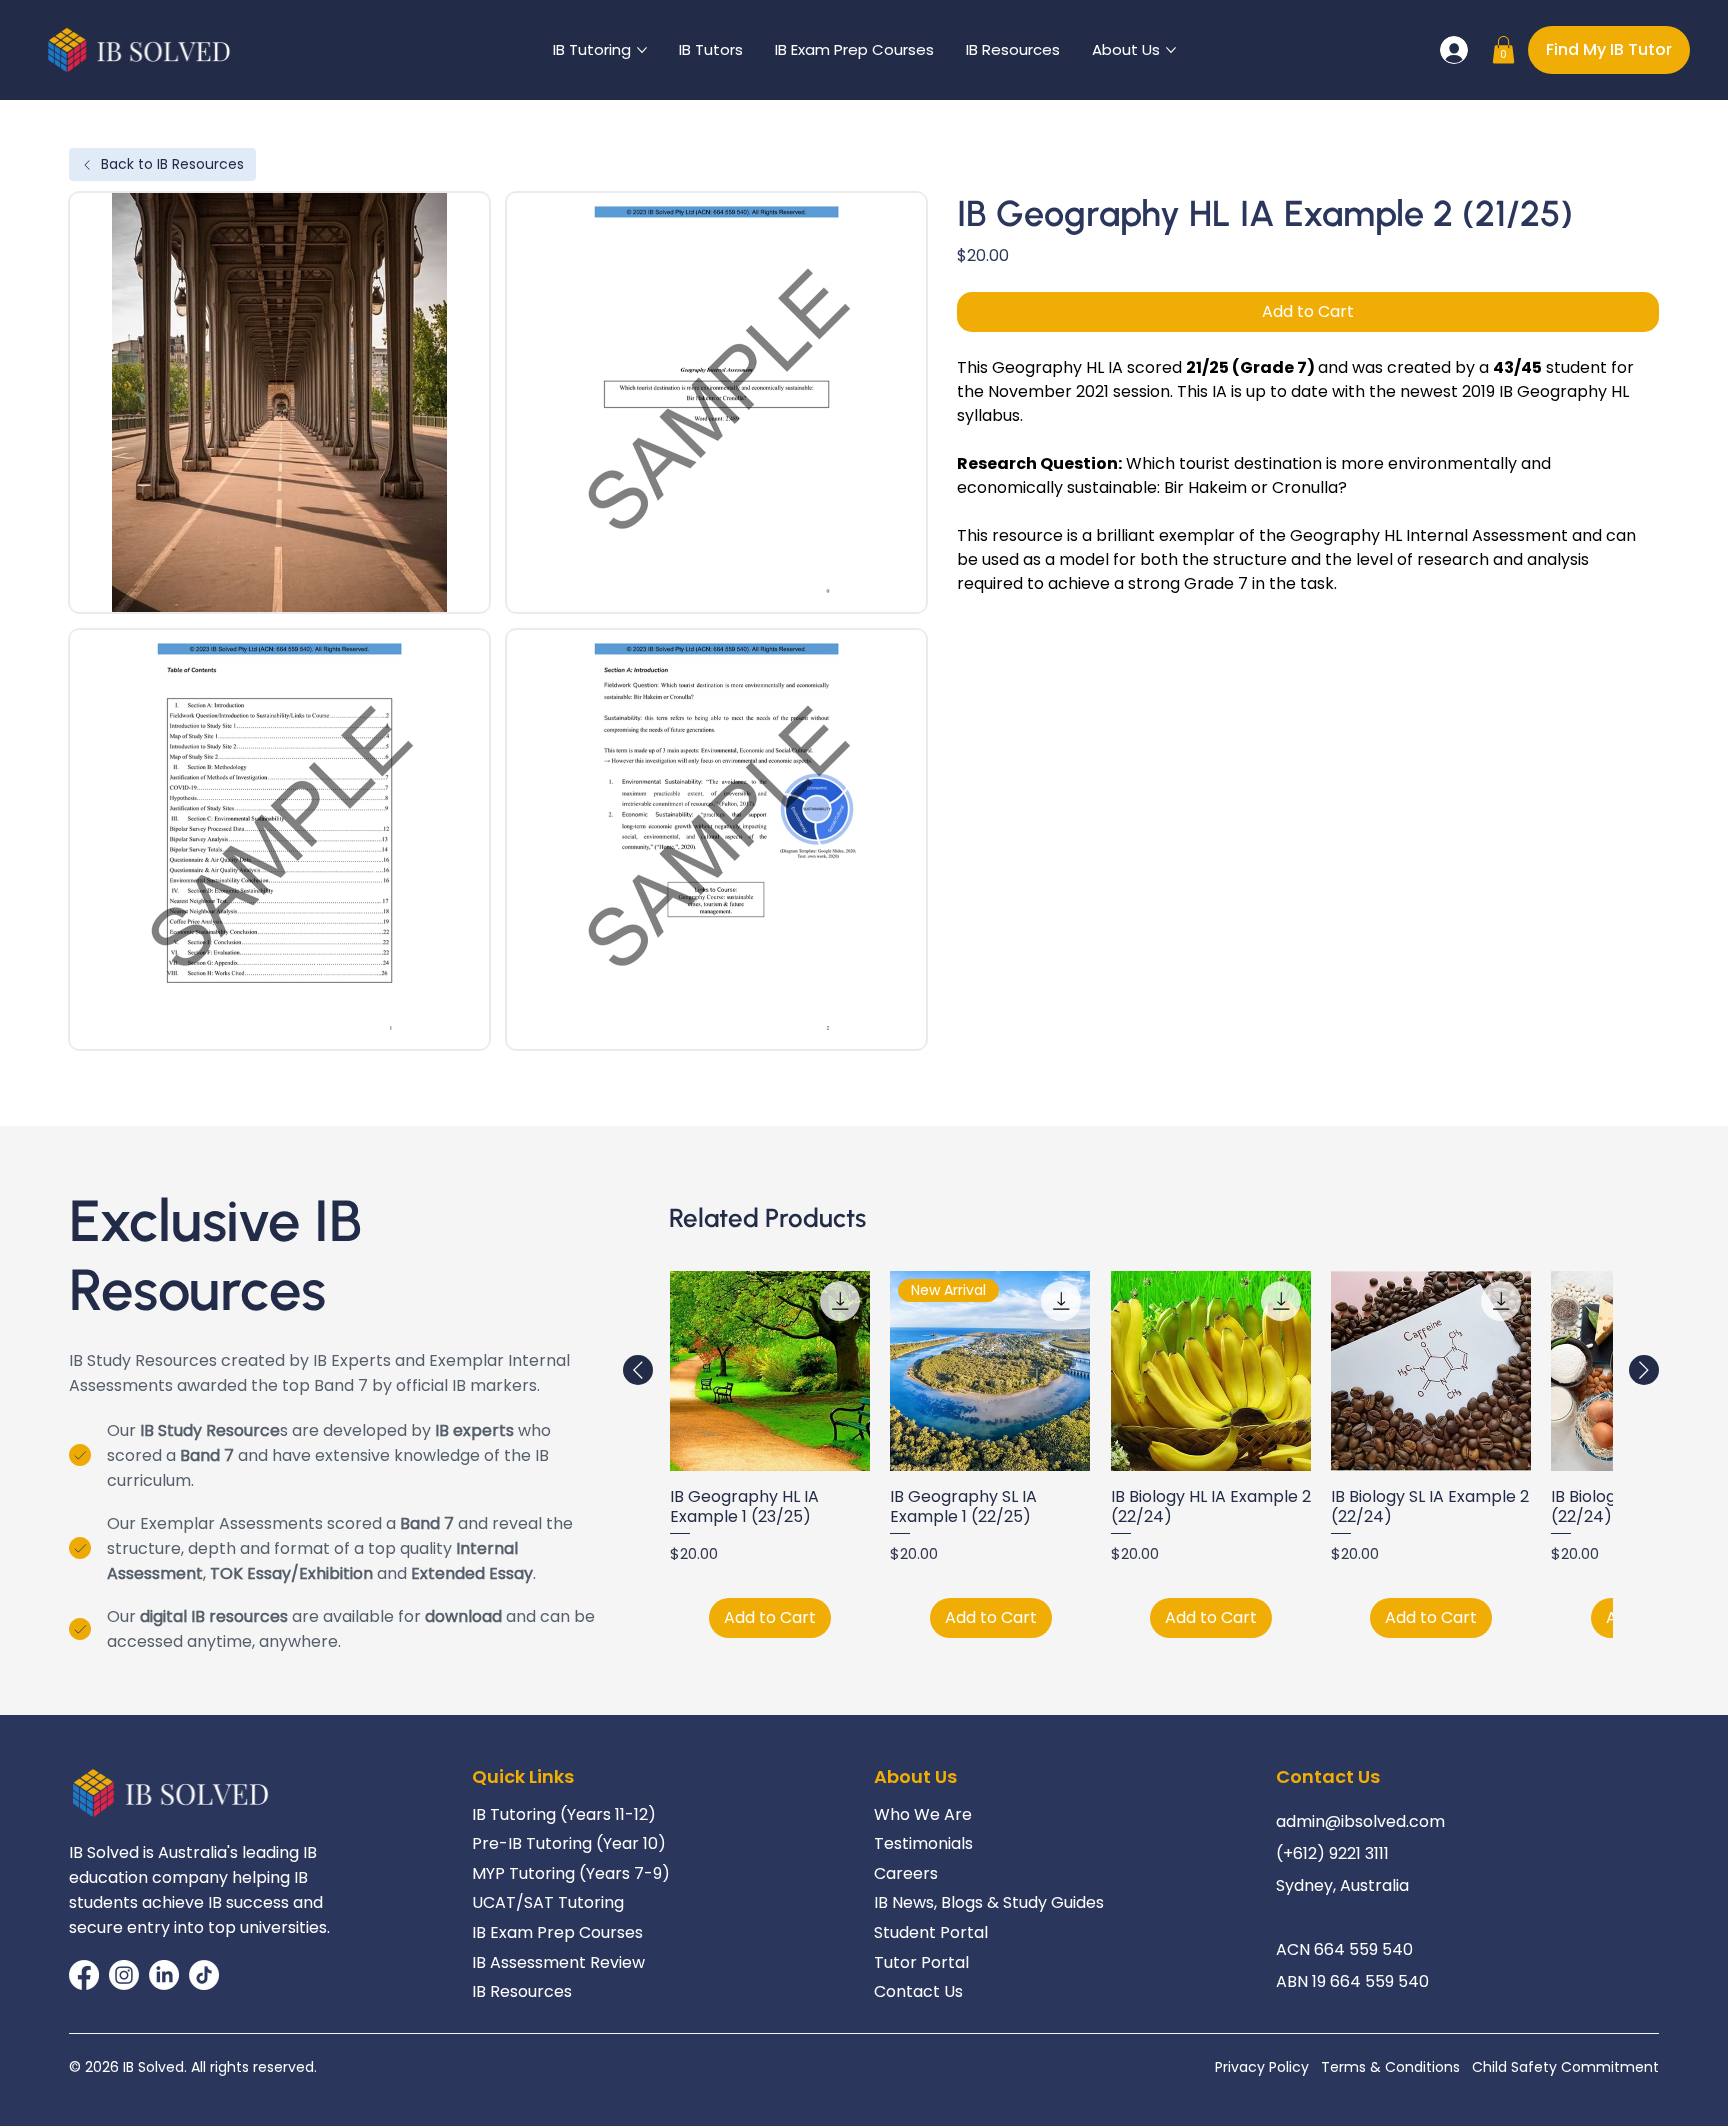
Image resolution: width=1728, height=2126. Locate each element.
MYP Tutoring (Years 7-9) (571, 1873)
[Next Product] (1644, 1370)
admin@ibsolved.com (1360, 1821)
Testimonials (923, 1843)
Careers (906, 1873)
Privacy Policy (1262, 2067)
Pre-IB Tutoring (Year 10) (569, 1843)
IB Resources (522, 1991)
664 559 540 (1363, 1949)
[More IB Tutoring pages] (642, 50)
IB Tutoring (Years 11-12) (564, 1814)
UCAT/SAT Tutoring (548, 1902)
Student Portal (931, 1932)
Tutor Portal (921, 1962)
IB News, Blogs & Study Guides (989, 1902)
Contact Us (918, 1991)
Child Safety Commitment (1565, 2067)
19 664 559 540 (1370, 1981)
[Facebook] (84, 1975)
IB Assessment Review (558, 1962)
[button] (1503, 49)
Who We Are (923, 1814)
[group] (1141, 1454)
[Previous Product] (638, 1370)
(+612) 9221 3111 (1332, 1853)
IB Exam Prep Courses (557, 1932)
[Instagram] (124, 1975)
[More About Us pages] (1171, 50)
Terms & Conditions (1390, 2067)
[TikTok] (204, 1975)
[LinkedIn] (164, 1975)
